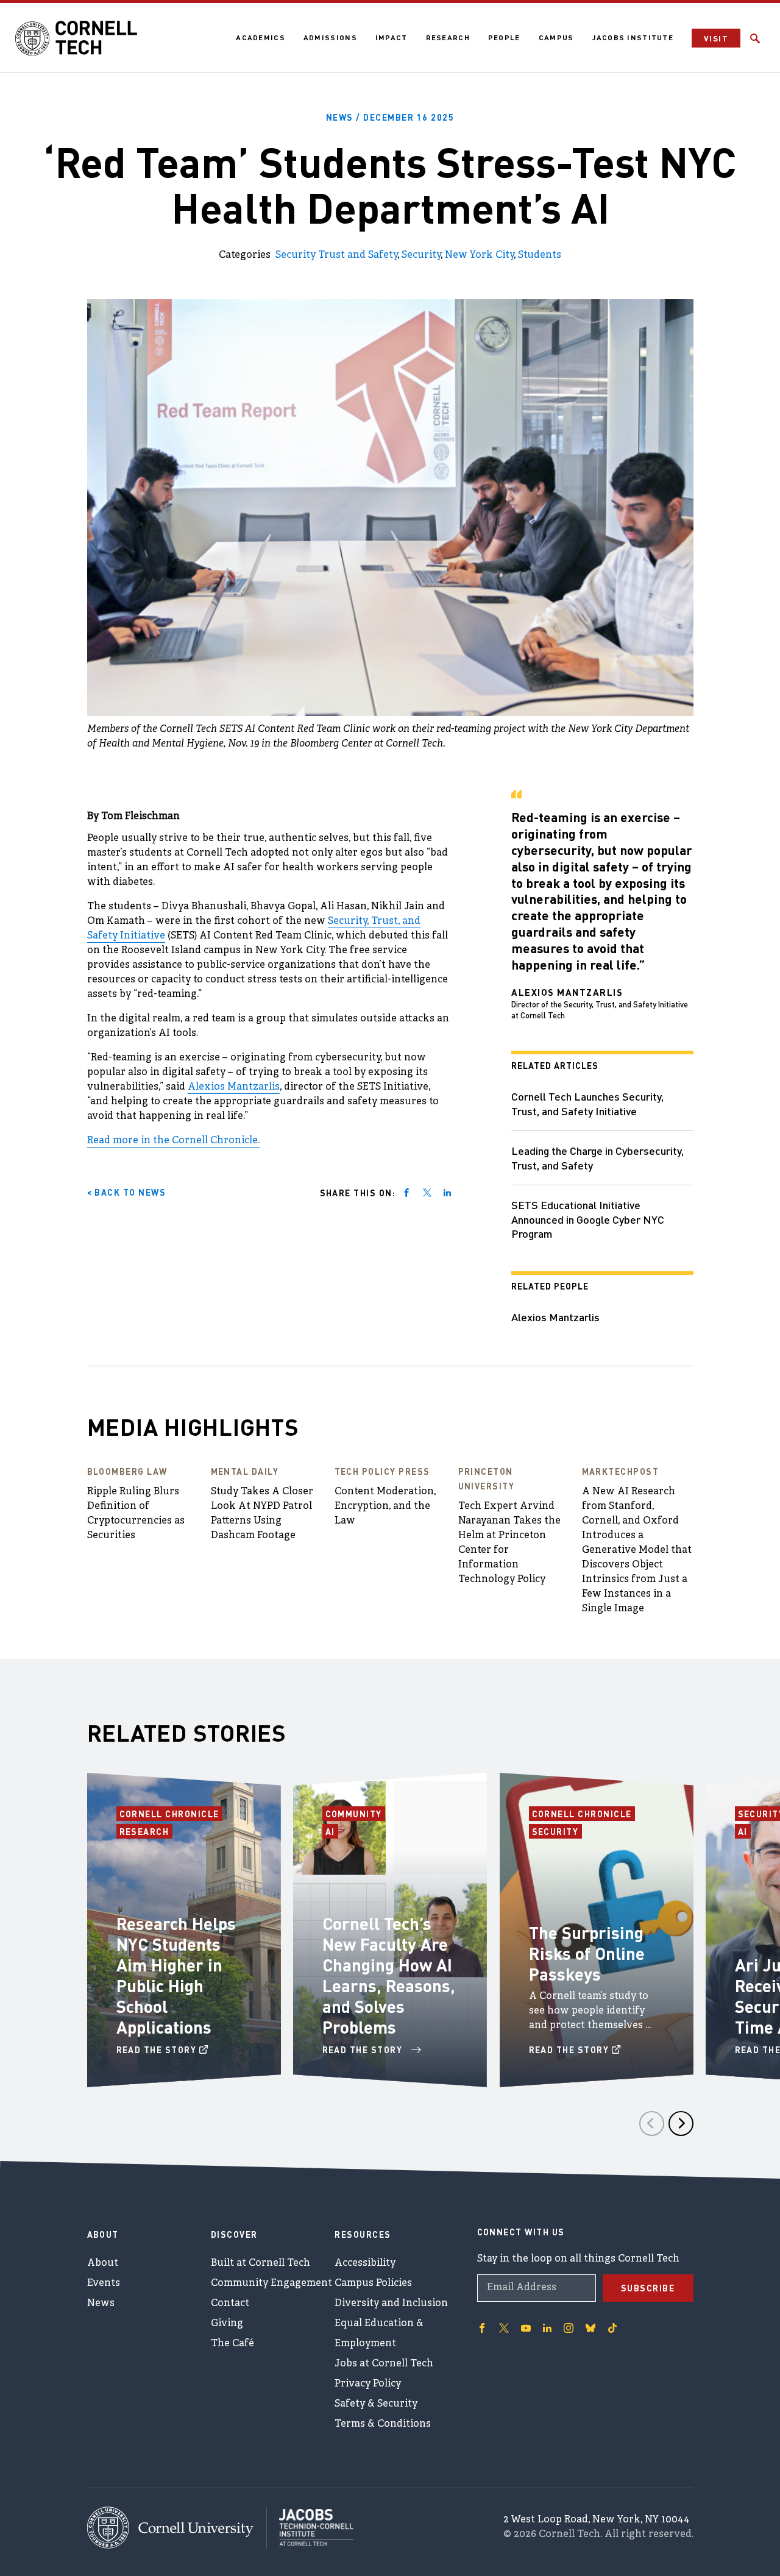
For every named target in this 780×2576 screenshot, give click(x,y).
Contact (230, 2304)
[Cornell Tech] (177, 2528)
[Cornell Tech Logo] (76, 38)
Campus (556, 37)
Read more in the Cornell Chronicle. (173, 1141)
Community (356, 1814)
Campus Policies (373, 2283)
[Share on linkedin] (447, 1193)
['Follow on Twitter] (504, 2328)
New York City (479, 255)
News (101, 2304)
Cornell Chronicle (170, 1814)
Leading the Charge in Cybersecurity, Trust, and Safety (597, 1158)
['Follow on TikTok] (612, 2328)
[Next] (681, 2124)
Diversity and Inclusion (391, 2304)
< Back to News (127, 1192)
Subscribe (648, 2288)
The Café (232, 2344)
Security (421, 255)
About (103, 2263)
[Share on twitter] (427, 1193)
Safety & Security (376, 2404)
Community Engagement (271, 2283)
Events (104, 2283)
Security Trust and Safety (336, 255)
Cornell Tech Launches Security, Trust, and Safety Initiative (587, 1103)
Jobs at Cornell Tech (384, 2364)
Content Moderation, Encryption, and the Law (385, 1506)
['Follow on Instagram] (569, 2328)
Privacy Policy (368, 2384)
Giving (227, 2324)
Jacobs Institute (633, 37)
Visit (716, 38)
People (504, 37)
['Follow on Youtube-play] (526, 2328)
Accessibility (365, 2263)
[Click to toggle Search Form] (755, 38)
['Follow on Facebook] (482, 2328)
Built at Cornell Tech (261, 2263)
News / (390, 117)
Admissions (330, 37)
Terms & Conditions (383, 2424)
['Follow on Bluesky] (590, 2328)
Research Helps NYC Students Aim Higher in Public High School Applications (176, 1975)
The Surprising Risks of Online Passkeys (587, 1953)
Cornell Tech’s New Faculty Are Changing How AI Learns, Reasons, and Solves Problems (389, 1975)
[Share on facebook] (406, 1193)
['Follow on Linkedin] (547, 2328)
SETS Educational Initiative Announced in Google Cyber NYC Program (588, 1219)
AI (332, 1831)
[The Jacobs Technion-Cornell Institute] (310, 2527)
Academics (261, 37)
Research (448, 37)
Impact (392, 37)
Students (540, 255)
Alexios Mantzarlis (234, 1087)
